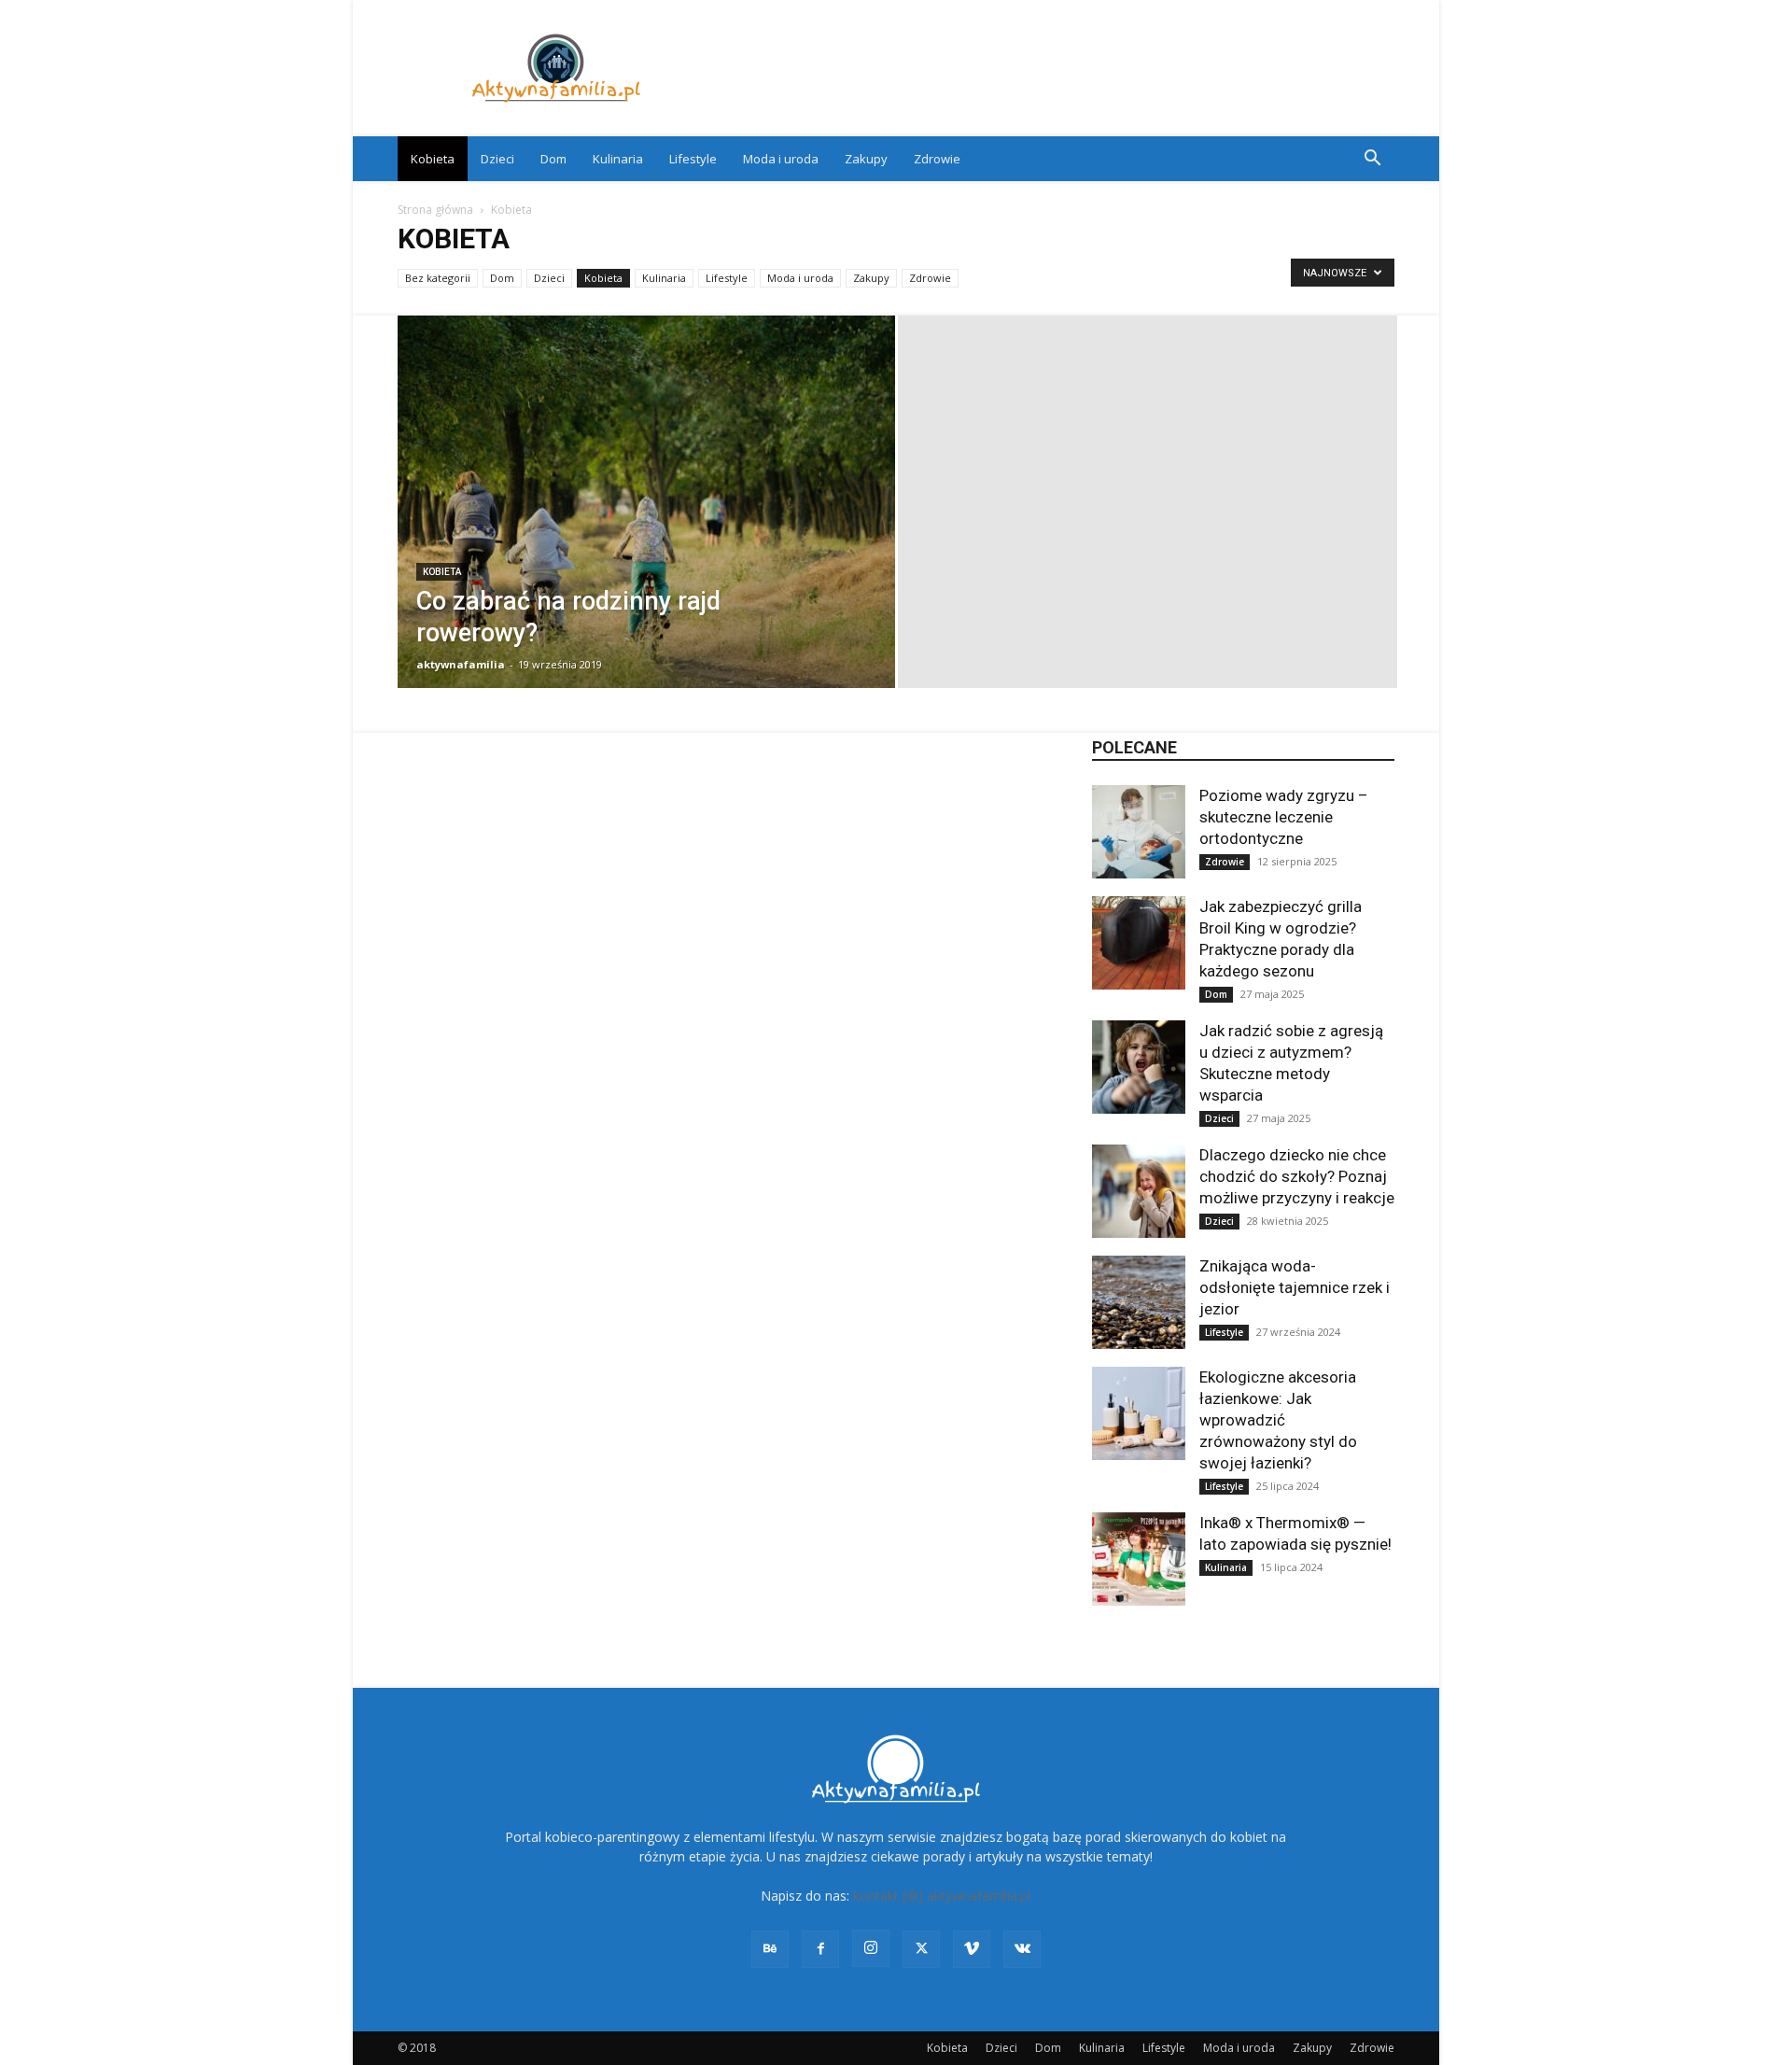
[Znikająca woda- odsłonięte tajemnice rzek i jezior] (1139, 1302)
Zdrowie (937, 159)
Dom (553, 159)
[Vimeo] (972, 1949)
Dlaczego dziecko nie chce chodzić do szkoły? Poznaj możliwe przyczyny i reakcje (1297, 1176)
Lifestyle (693, 159)
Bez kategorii (438, 278)
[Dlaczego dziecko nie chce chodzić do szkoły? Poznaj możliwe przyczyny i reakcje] (1139, 1191)
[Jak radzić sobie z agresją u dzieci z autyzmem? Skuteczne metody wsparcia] (1139, 1067)
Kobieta (433, 159)
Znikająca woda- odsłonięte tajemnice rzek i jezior (1295, 1287)
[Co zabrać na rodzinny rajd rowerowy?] (646, 531)
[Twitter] (921, 1949)
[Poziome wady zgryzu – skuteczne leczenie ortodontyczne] (1139, 832)
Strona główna (435, 210)
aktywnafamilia (461, 664)
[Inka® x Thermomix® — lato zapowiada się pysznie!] (1139, 1559)
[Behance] (770, 1949)
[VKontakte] (1022, 1949)
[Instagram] (871, 1948)
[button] (1372, 160)
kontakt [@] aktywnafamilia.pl (942, 1896)
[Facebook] (820, 1949)
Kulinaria (618, 159)
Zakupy (866, 159)
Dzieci (497, 159)
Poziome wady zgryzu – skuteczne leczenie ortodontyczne (1284, 817)
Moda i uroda (781, 159)
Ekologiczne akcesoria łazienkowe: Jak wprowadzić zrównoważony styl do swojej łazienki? (1278, 1420)
